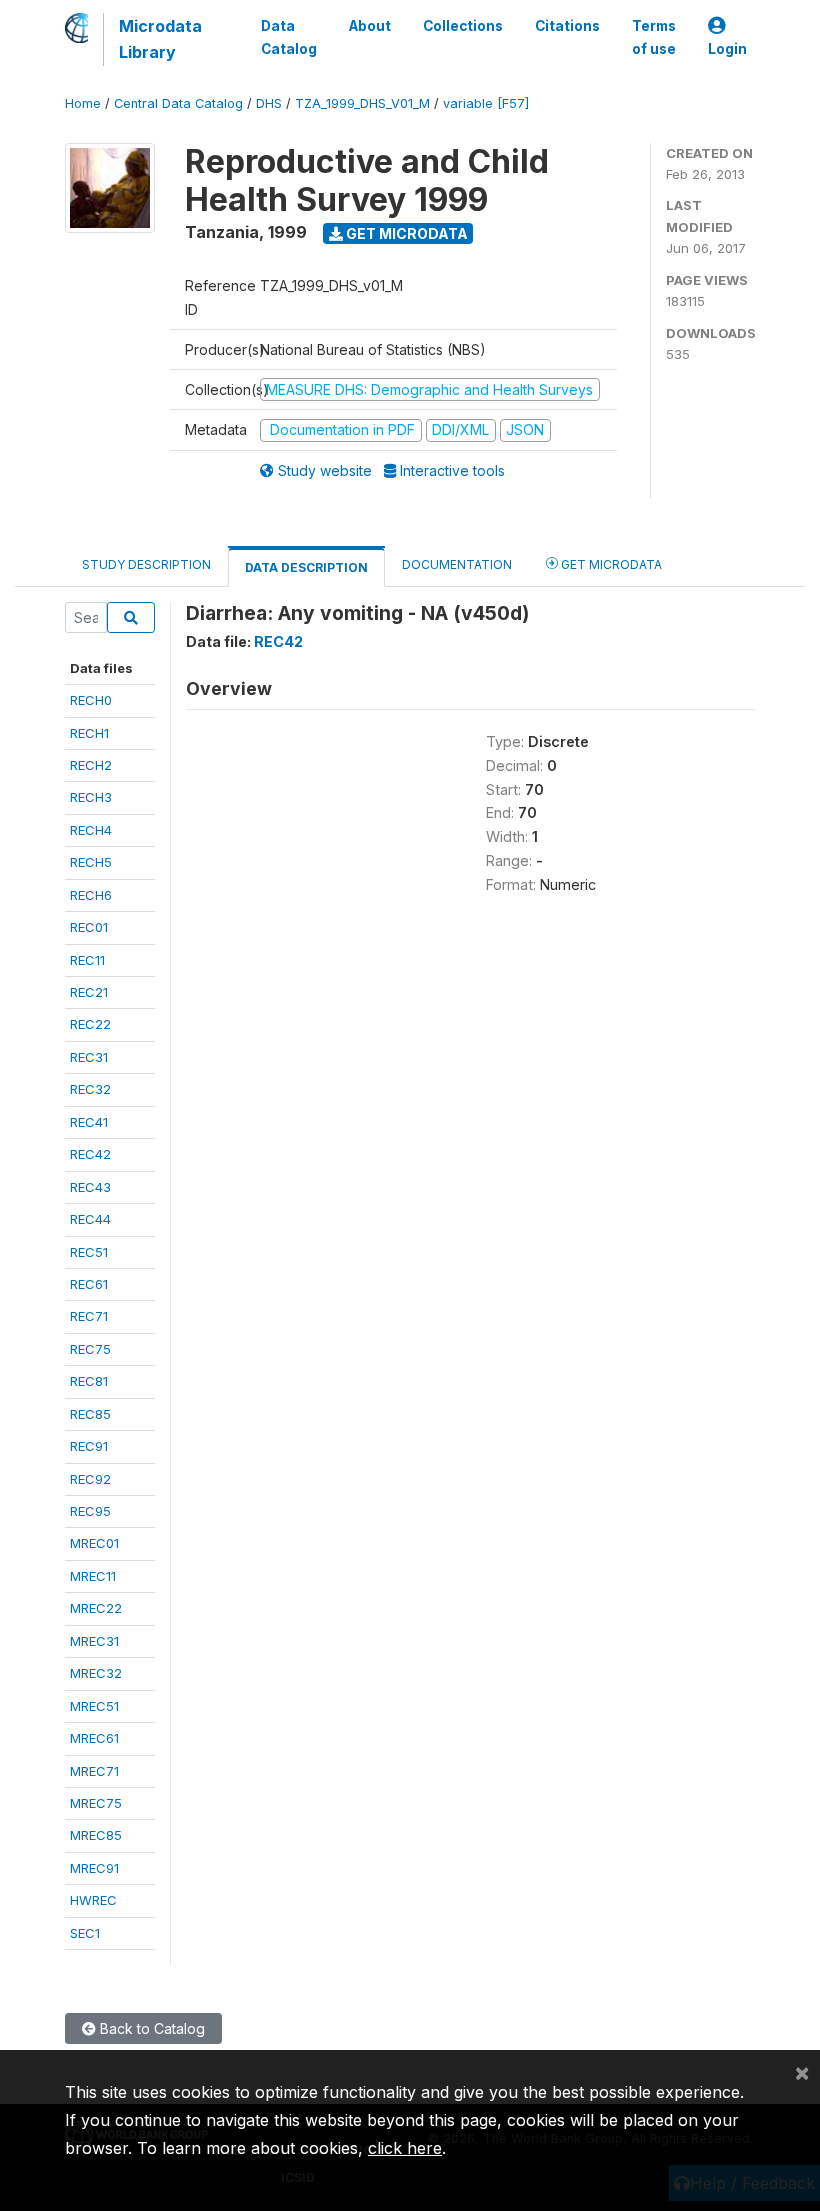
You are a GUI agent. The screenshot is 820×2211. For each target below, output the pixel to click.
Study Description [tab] (146, 564)
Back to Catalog (150, 2028)
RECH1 (89, 733)
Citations (567, 26)
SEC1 (85, 1933)
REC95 (90, 1511)
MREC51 (94, 1706)
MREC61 (94, 1738)
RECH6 (91, 895)
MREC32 (96, 1673)
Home (83, 103)
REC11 (87, 960)
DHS (269, 103)
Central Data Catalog (178, 103)
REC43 (90, 1187)
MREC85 (96, 1835)
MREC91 (94, 1868)
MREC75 (96, 1803)
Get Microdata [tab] (610, 564)
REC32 (90, 1089)
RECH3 (91, 797)
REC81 (89, 1381)
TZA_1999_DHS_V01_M (362, 103)
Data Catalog (289, 37)
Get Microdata (405, 233)
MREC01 (94, 1543)
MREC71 (94, 1771)
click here (405, 2148)
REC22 (90, 1024)
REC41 (89, 1122)
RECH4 (91, 830)
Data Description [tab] (306, 567)
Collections (463, 26)
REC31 (89, 1057)
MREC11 (93, 1576)
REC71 (89, 1316)
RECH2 (91, 765)
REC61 (89, 1284)
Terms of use (654, 37)
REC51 (89, 1252)
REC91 (89, 1446)
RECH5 (91, 862)
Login (727, 49)
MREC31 (94, 1641)
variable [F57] (486, 103)
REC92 (90, 1479)
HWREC (93, 1900)
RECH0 (91, 700)
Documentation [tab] (457, 564)
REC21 (89, 992)
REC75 (90, 1349)
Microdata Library (160, 39)
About (370, 26)
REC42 (90, 1154)
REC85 (90, 1414)
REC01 (89, 927)
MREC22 (96, 1608)
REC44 (90, 1219)
